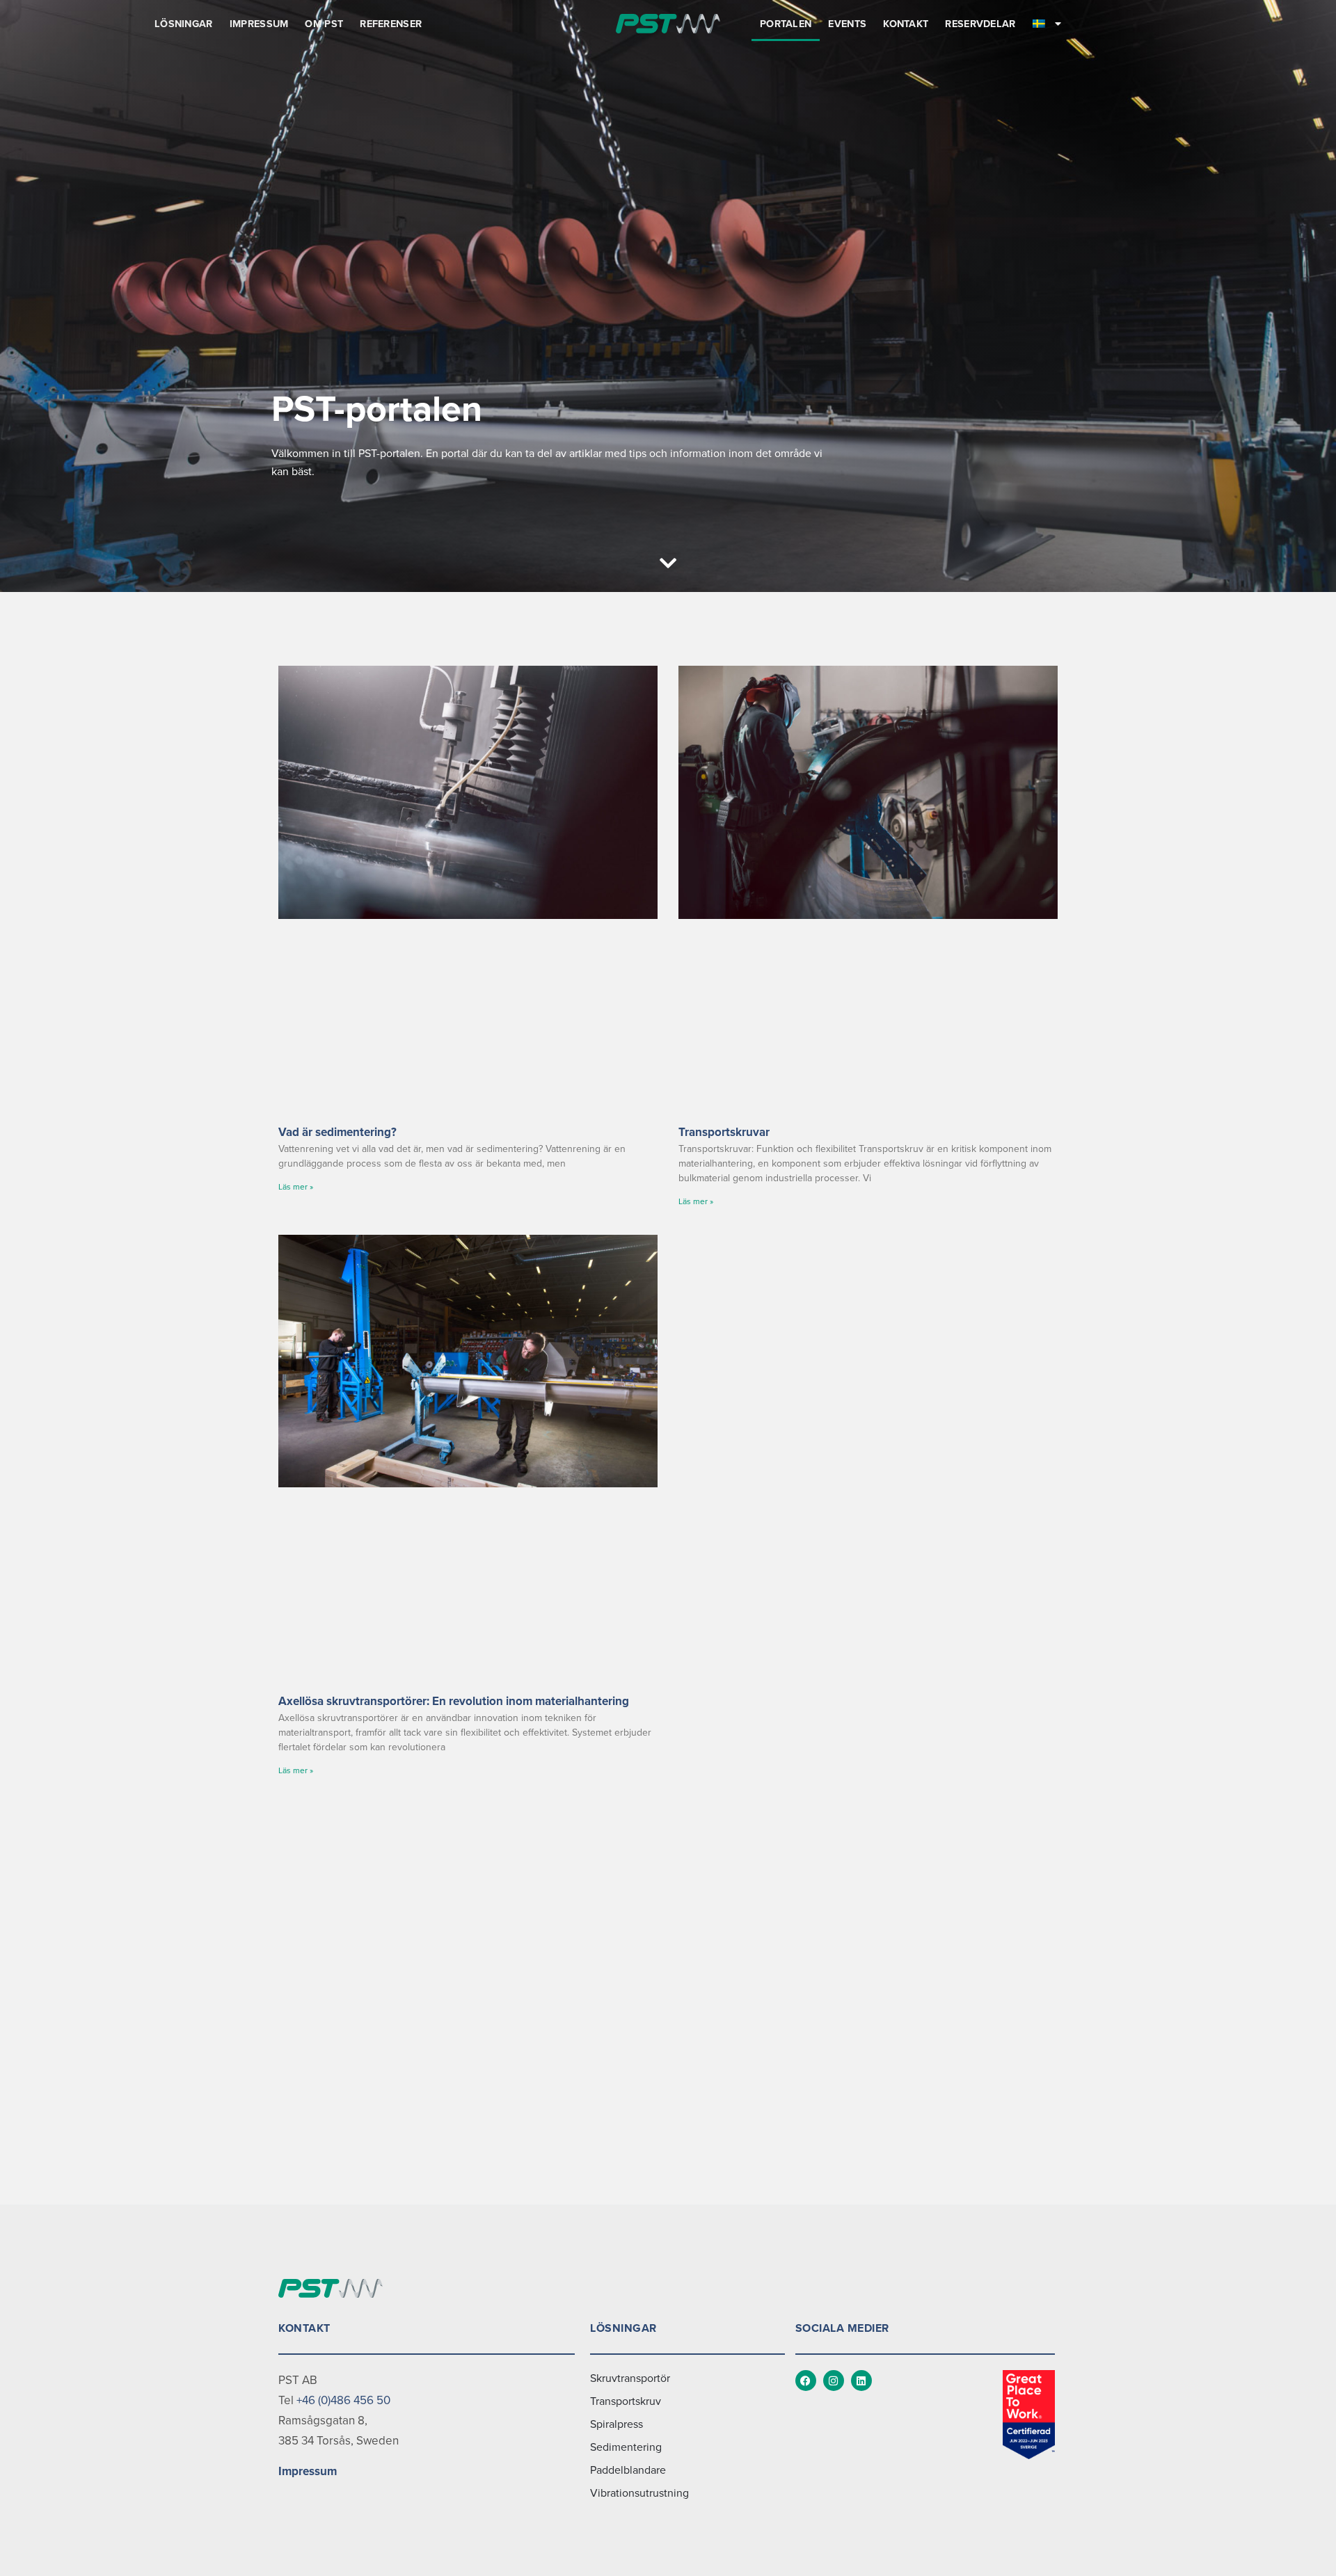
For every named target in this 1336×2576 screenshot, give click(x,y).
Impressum (259, 24)
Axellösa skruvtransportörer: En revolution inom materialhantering (454, 1701)
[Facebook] (806, 2381)
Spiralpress (617, 2424)
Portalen (786, 24)
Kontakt (906, 24)
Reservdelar (980, 24)
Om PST (324, 24)
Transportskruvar (724, 1132)
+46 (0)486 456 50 (343, 2400)
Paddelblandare (628, 2470)
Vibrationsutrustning (639, 2493)
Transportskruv (626, 2401)
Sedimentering (626, 2447)
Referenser (391, 24)
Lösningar (184, 24)
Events (847, 24)
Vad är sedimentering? (337, 1132)
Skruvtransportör (630, 2378)
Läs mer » (296, 1187)
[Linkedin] (861, 2381)
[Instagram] (834, 2381)
